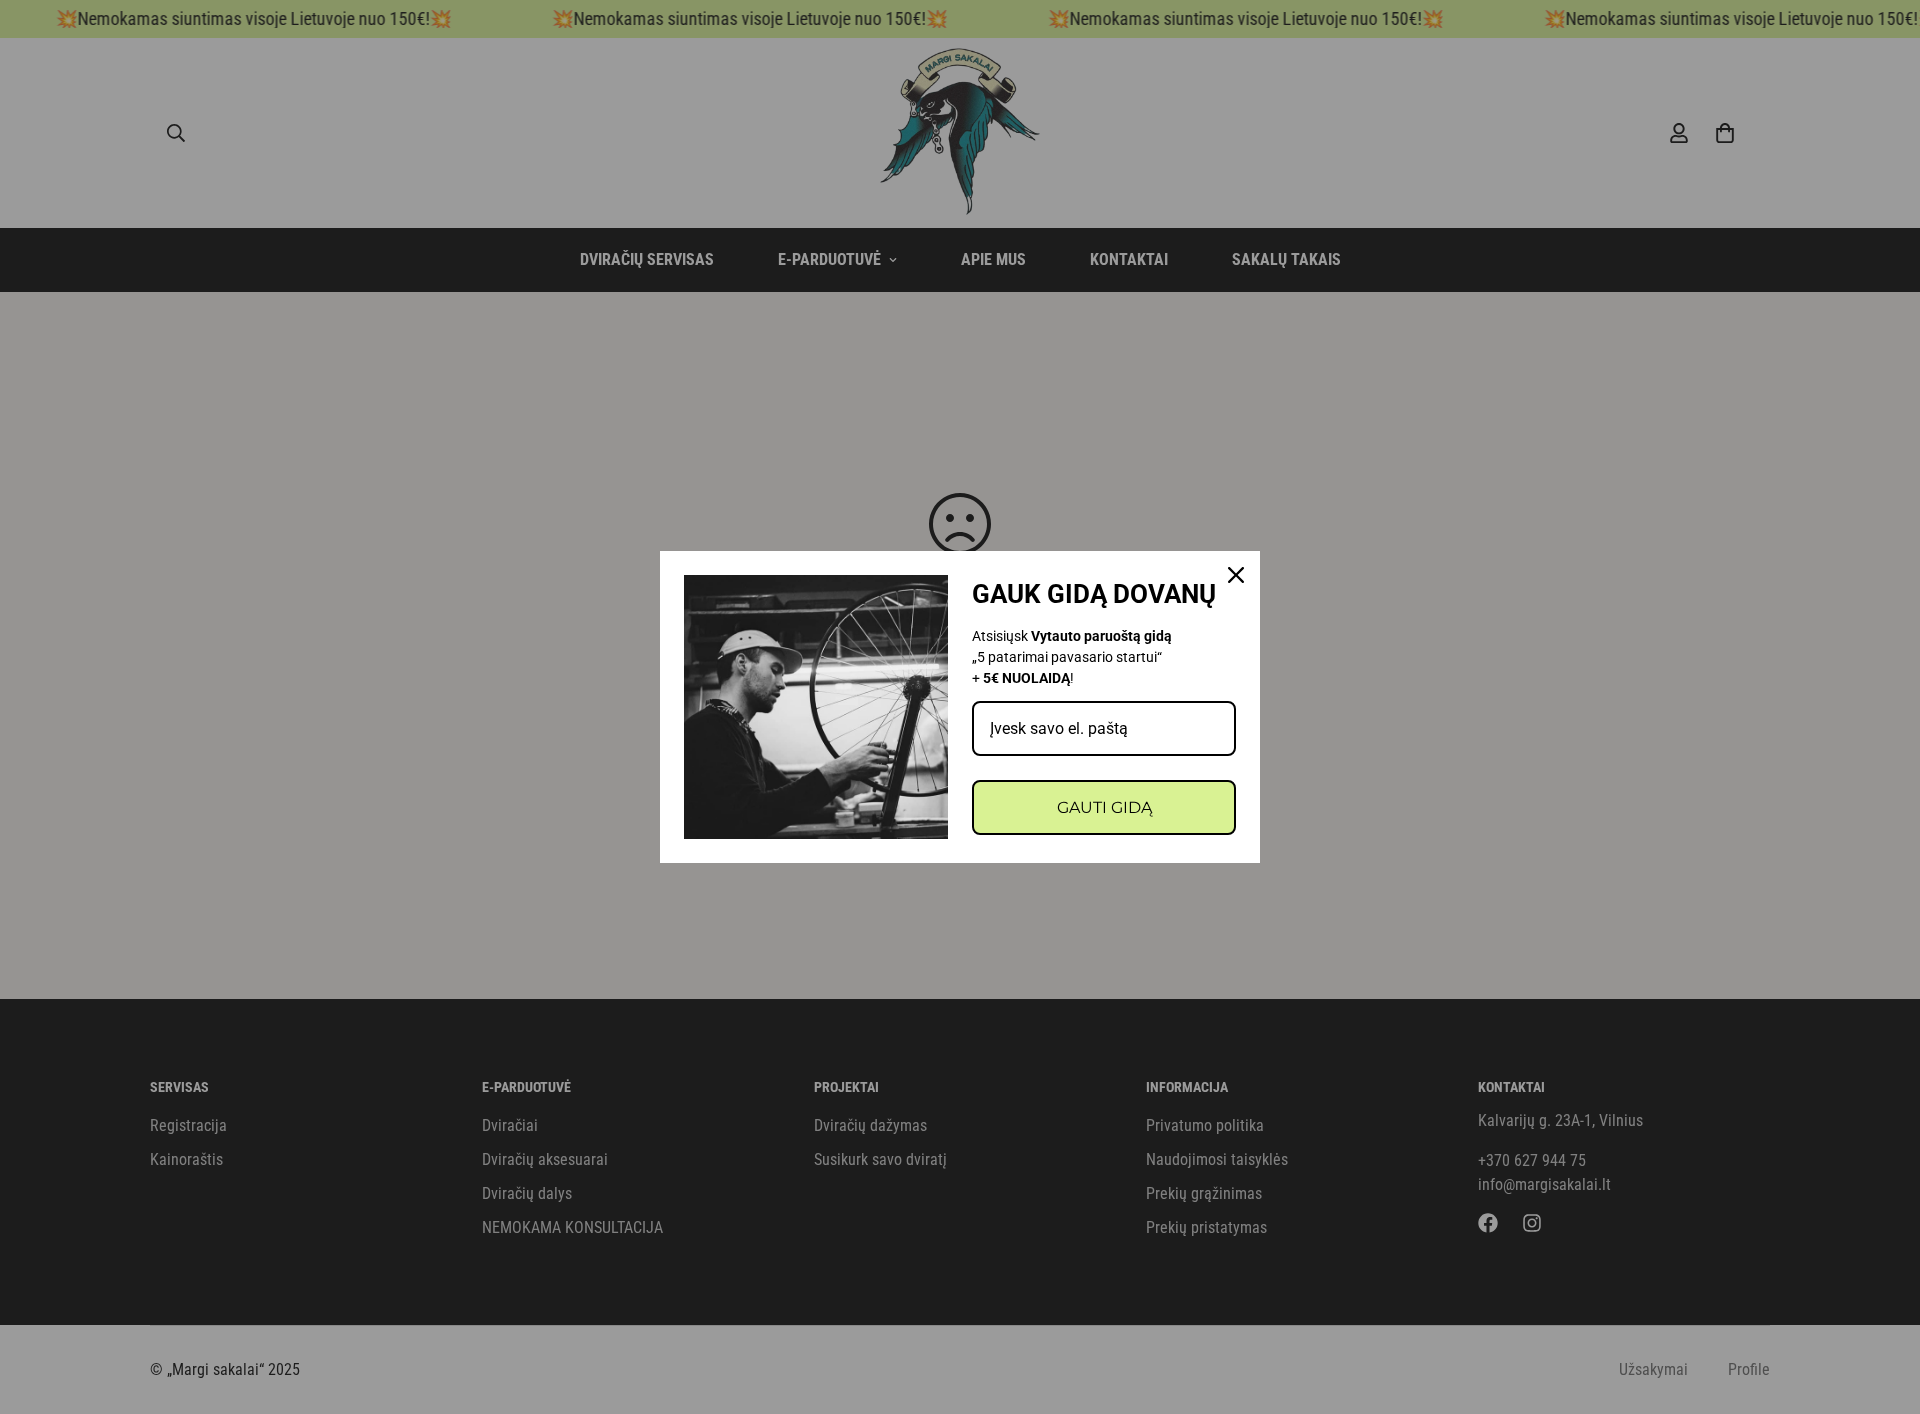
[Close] (1236, 575)
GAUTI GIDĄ (1104, 807)
